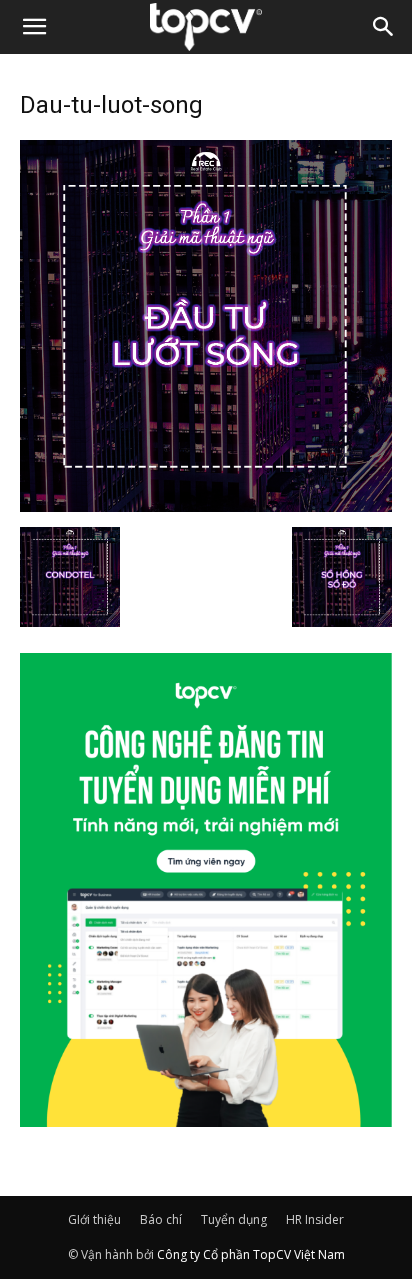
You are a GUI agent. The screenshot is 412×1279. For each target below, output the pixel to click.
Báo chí (161, 1219)
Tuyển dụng (234, 1219)
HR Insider (315, 1219)
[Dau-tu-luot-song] (206, 506)
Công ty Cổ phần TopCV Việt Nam (251, 1254)
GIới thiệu (94, 1219)
